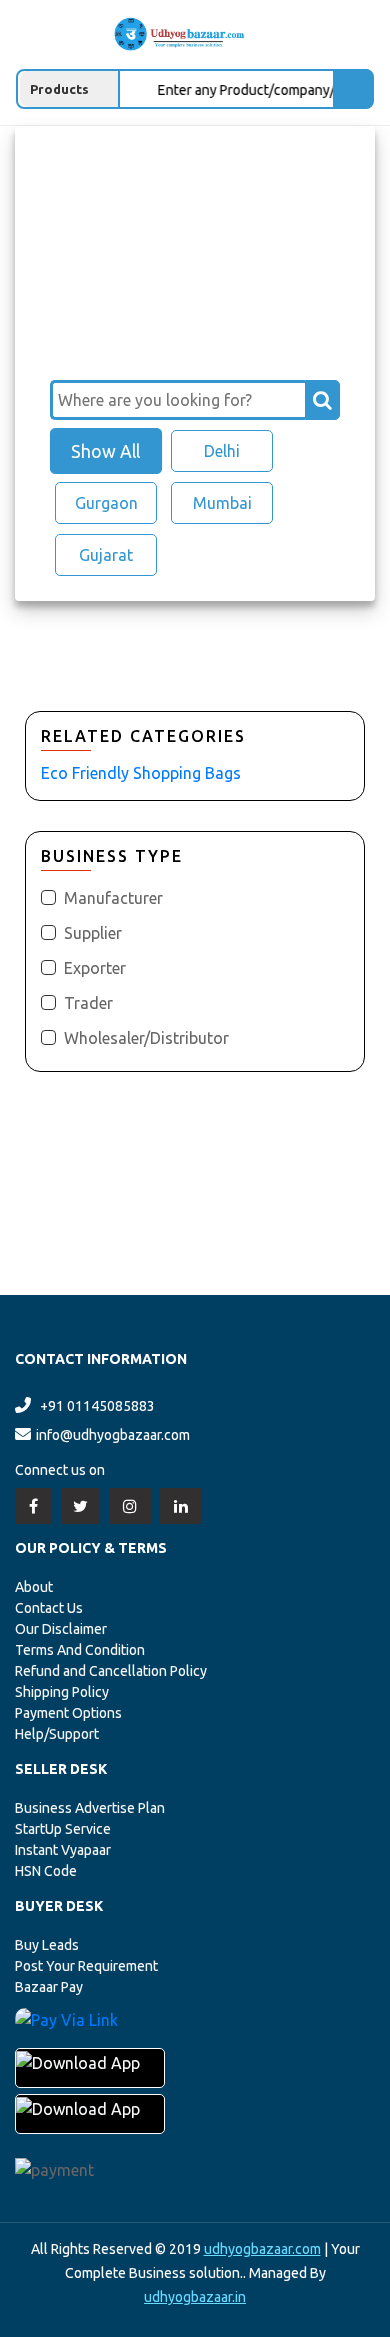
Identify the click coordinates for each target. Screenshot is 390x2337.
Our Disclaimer (61, 1629)
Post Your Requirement (86, 1966)
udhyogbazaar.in (195, 2297)
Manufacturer (113, 898)
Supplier (93, 933)
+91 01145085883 (97, 1406)
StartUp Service (63, 1829)
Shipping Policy (62, 1692)
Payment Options (68, 1713)
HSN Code (46, 1871)
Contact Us (49, 1608)
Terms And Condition (80, 1650)
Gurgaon (106, 503)
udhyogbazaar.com (262, 2249)
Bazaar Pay (49, 1987)
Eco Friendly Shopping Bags (141, 773)
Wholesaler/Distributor (146, 1038)
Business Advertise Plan (90, 1808)
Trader (88, 1003)
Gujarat (106, 555)
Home (62, 155)
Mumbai (222, 503)
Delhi (222, 451)
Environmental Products (145, 175)
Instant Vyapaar (63, 1850)
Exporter (95, 968)
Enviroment (143, 155)
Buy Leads (47, 1945)
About (34, 1587)
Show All (105, 451)
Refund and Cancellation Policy (111, 1671)
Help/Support (57, 1734)
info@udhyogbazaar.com (113, 1435)
